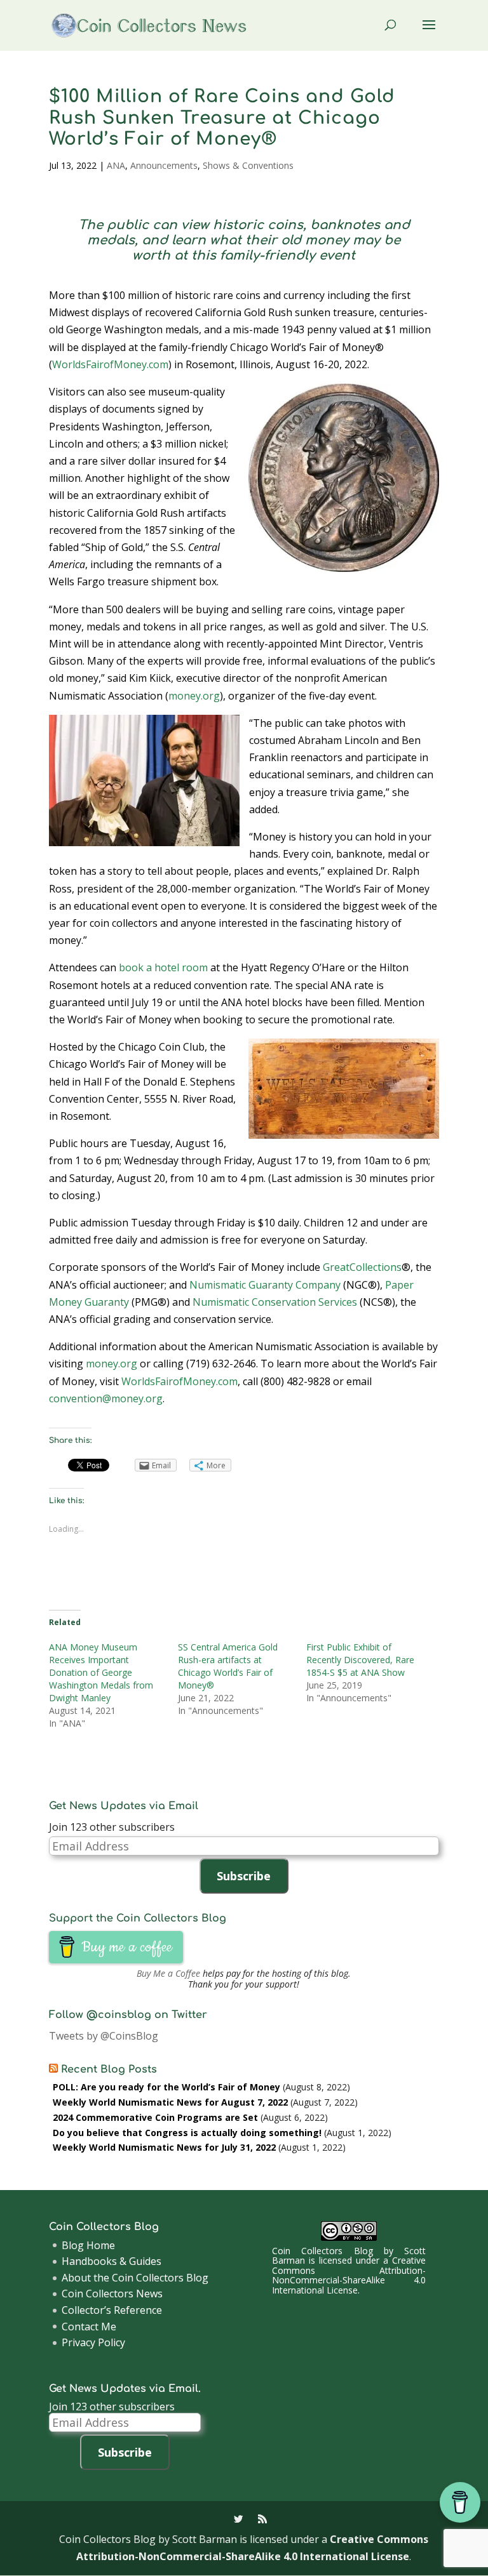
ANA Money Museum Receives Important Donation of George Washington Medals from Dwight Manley (101, 1672)
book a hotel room (163, 967)
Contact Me (89, 2327)
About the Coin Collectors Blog (135, 2278)
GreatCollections (362, 1267)
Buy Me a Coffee (168, 1973)
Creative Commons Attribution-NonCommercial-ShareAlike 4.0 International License (349, 2275)
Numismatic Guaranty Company (265, 1285)
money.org (194, 696)
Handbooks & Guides (112, 2261)
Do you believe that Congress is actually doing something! (187, 2133)
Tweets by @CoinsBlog (104, 2036)
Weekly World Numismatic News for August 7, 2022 (170, 2102)
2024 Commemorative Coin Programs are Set (155, 2117)
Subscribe (244, 1876)
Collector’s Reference (112, 2310)
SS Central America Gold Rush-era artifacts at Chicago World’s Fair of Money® (228, 1666)
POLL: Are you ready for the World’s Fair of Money (166, 2087)
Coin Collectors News (112, 2294)
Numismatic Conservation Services (275, 1302)
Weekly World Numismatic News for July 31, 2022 (164, 2147)
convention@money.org (106, 1398)
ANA (116, 165)
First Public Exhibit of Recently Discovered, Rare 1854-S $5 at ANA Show (360, 1660)
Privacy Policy (93, 2342)
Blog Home (88, 2245)
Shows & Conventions (248, 165)
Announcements (164, 165)
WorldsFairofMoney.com (110, 364)
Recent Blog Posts (109, 2069)
